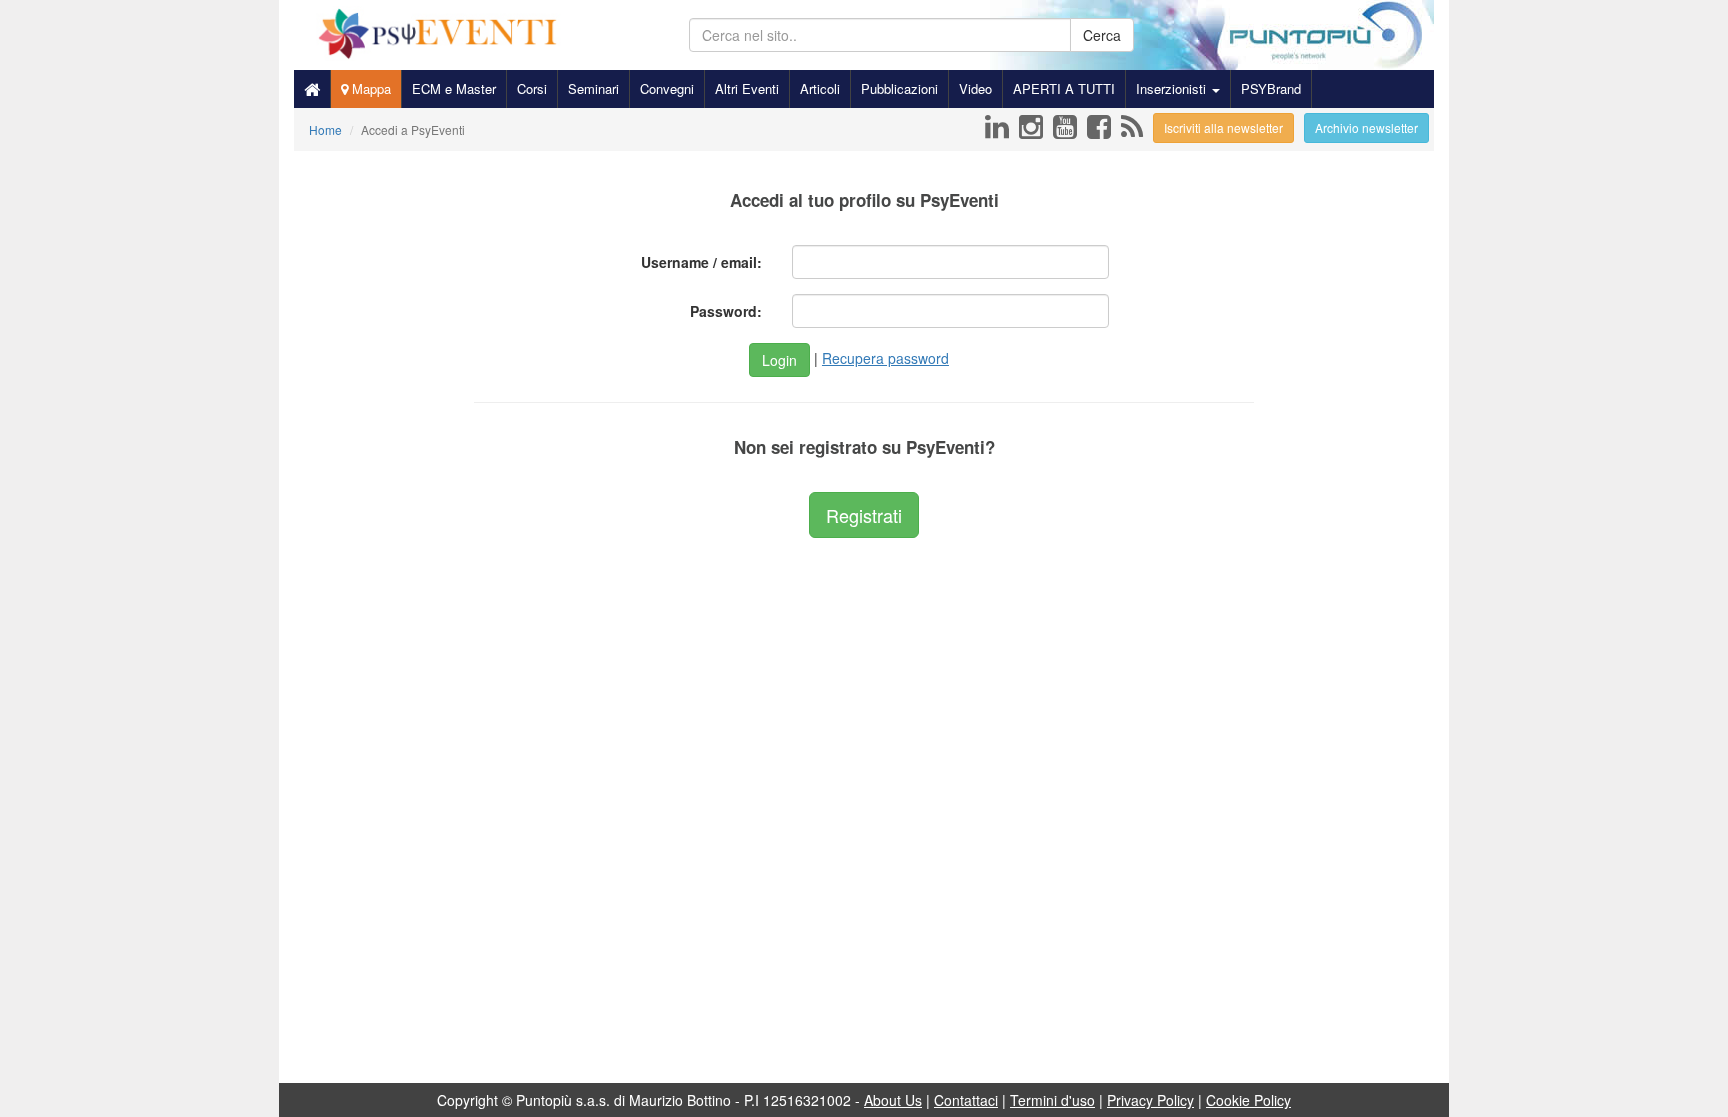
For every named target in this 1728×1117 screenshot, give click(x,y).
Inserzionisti (1173, 88)
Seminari (593, 88)
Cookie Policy (1248, 1100)
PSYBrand (1271, 88)
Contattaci (966, 1100)
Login (779, 360)
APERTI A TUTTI (1064, 88)
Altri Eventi (747, 88)
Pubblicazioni (899, 88)
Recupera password (885, 358)
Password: (726, 311)
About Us (893, 1100)
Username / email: (701, 262)
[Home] (312, 89)
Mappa (369, 88)
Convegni (667, 88)
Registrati (864, 515)
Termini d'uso (1052, 1100)
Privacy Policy (1150, 1100)
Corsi (532, 88)
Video (975, 88)
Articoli (820, 88)
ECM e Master (454, 88)
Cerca (1102, 35)
